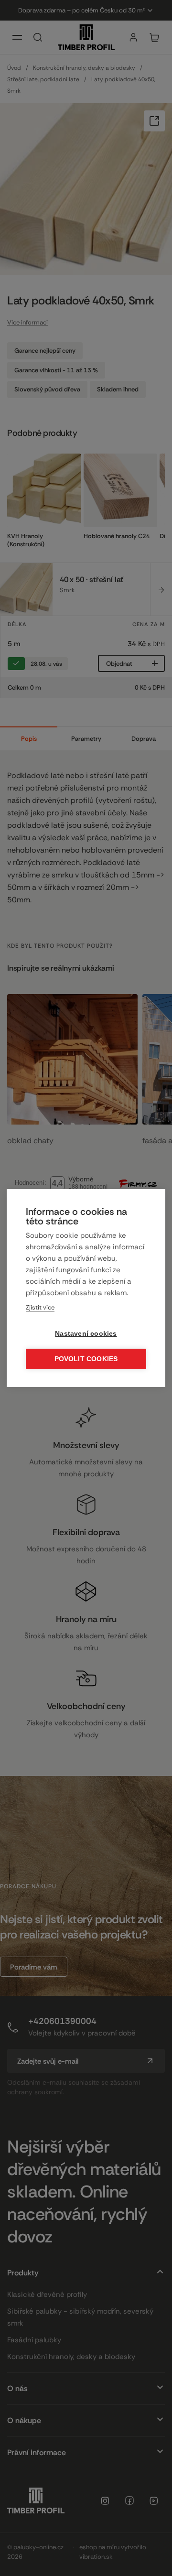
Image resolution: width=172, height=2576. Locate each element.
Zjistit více (40, 1307)
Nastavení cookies (86, 1334)
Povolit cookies (86, 1359)
